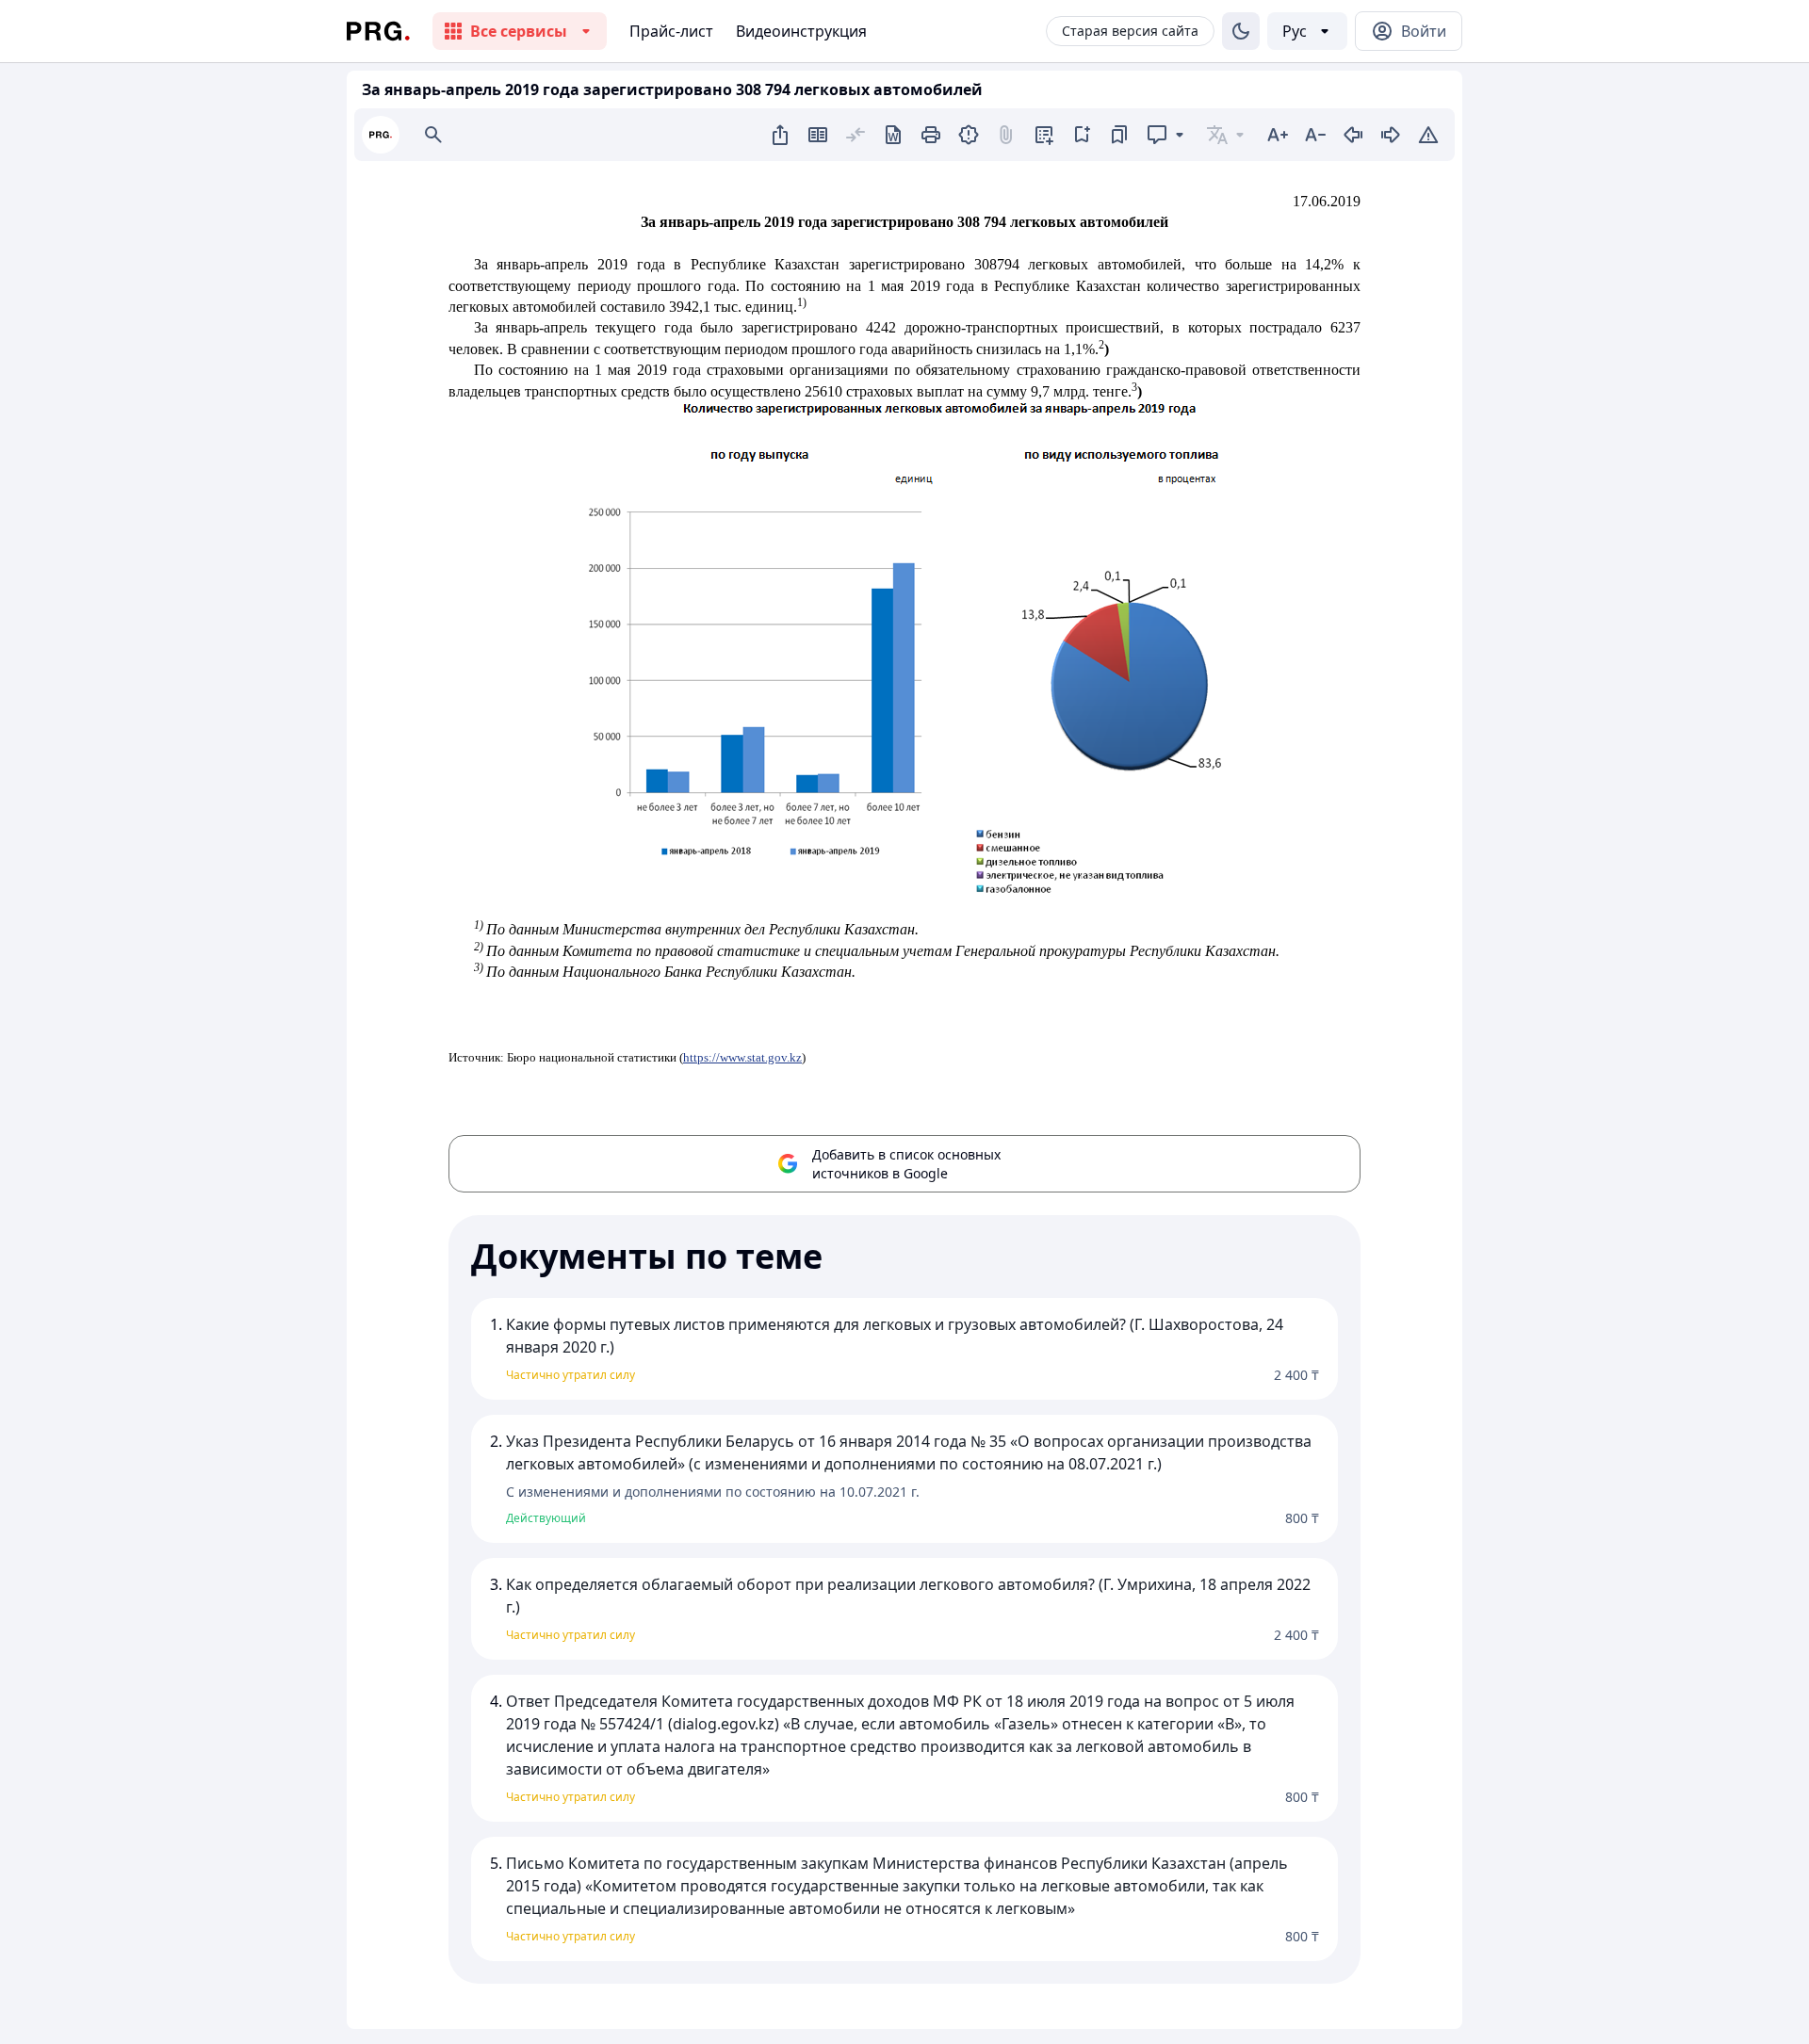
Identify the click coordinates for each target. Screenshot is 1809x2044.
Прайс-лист (671, 31)
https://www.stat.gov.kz (742, 1057)
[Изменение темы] (1241, 31)
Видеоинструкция (801, 31)
